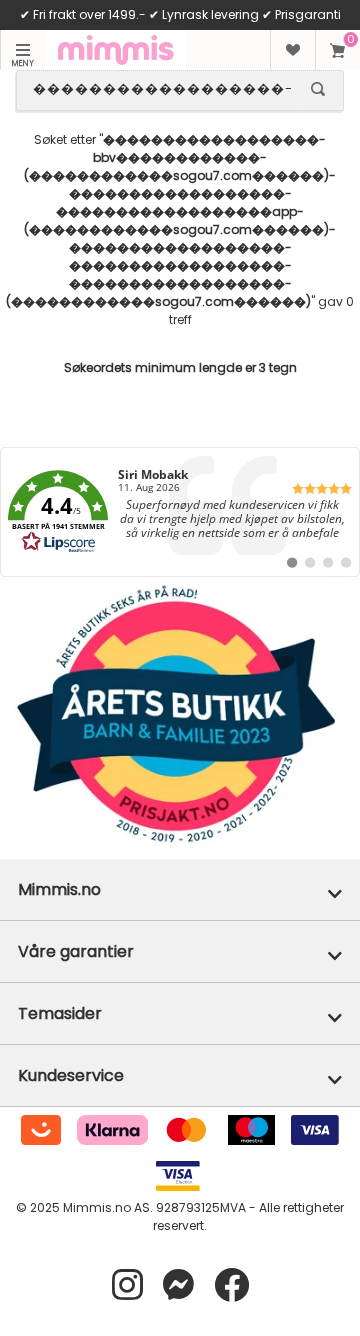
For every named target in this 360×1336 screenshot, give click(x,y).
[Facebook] (231, 1285)
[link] (180, 512)
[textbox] (162, 89)
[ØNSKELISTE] (292, 50)
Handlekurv (337, 50)
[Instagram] (127, 1285)
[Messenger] (178, 1285)
